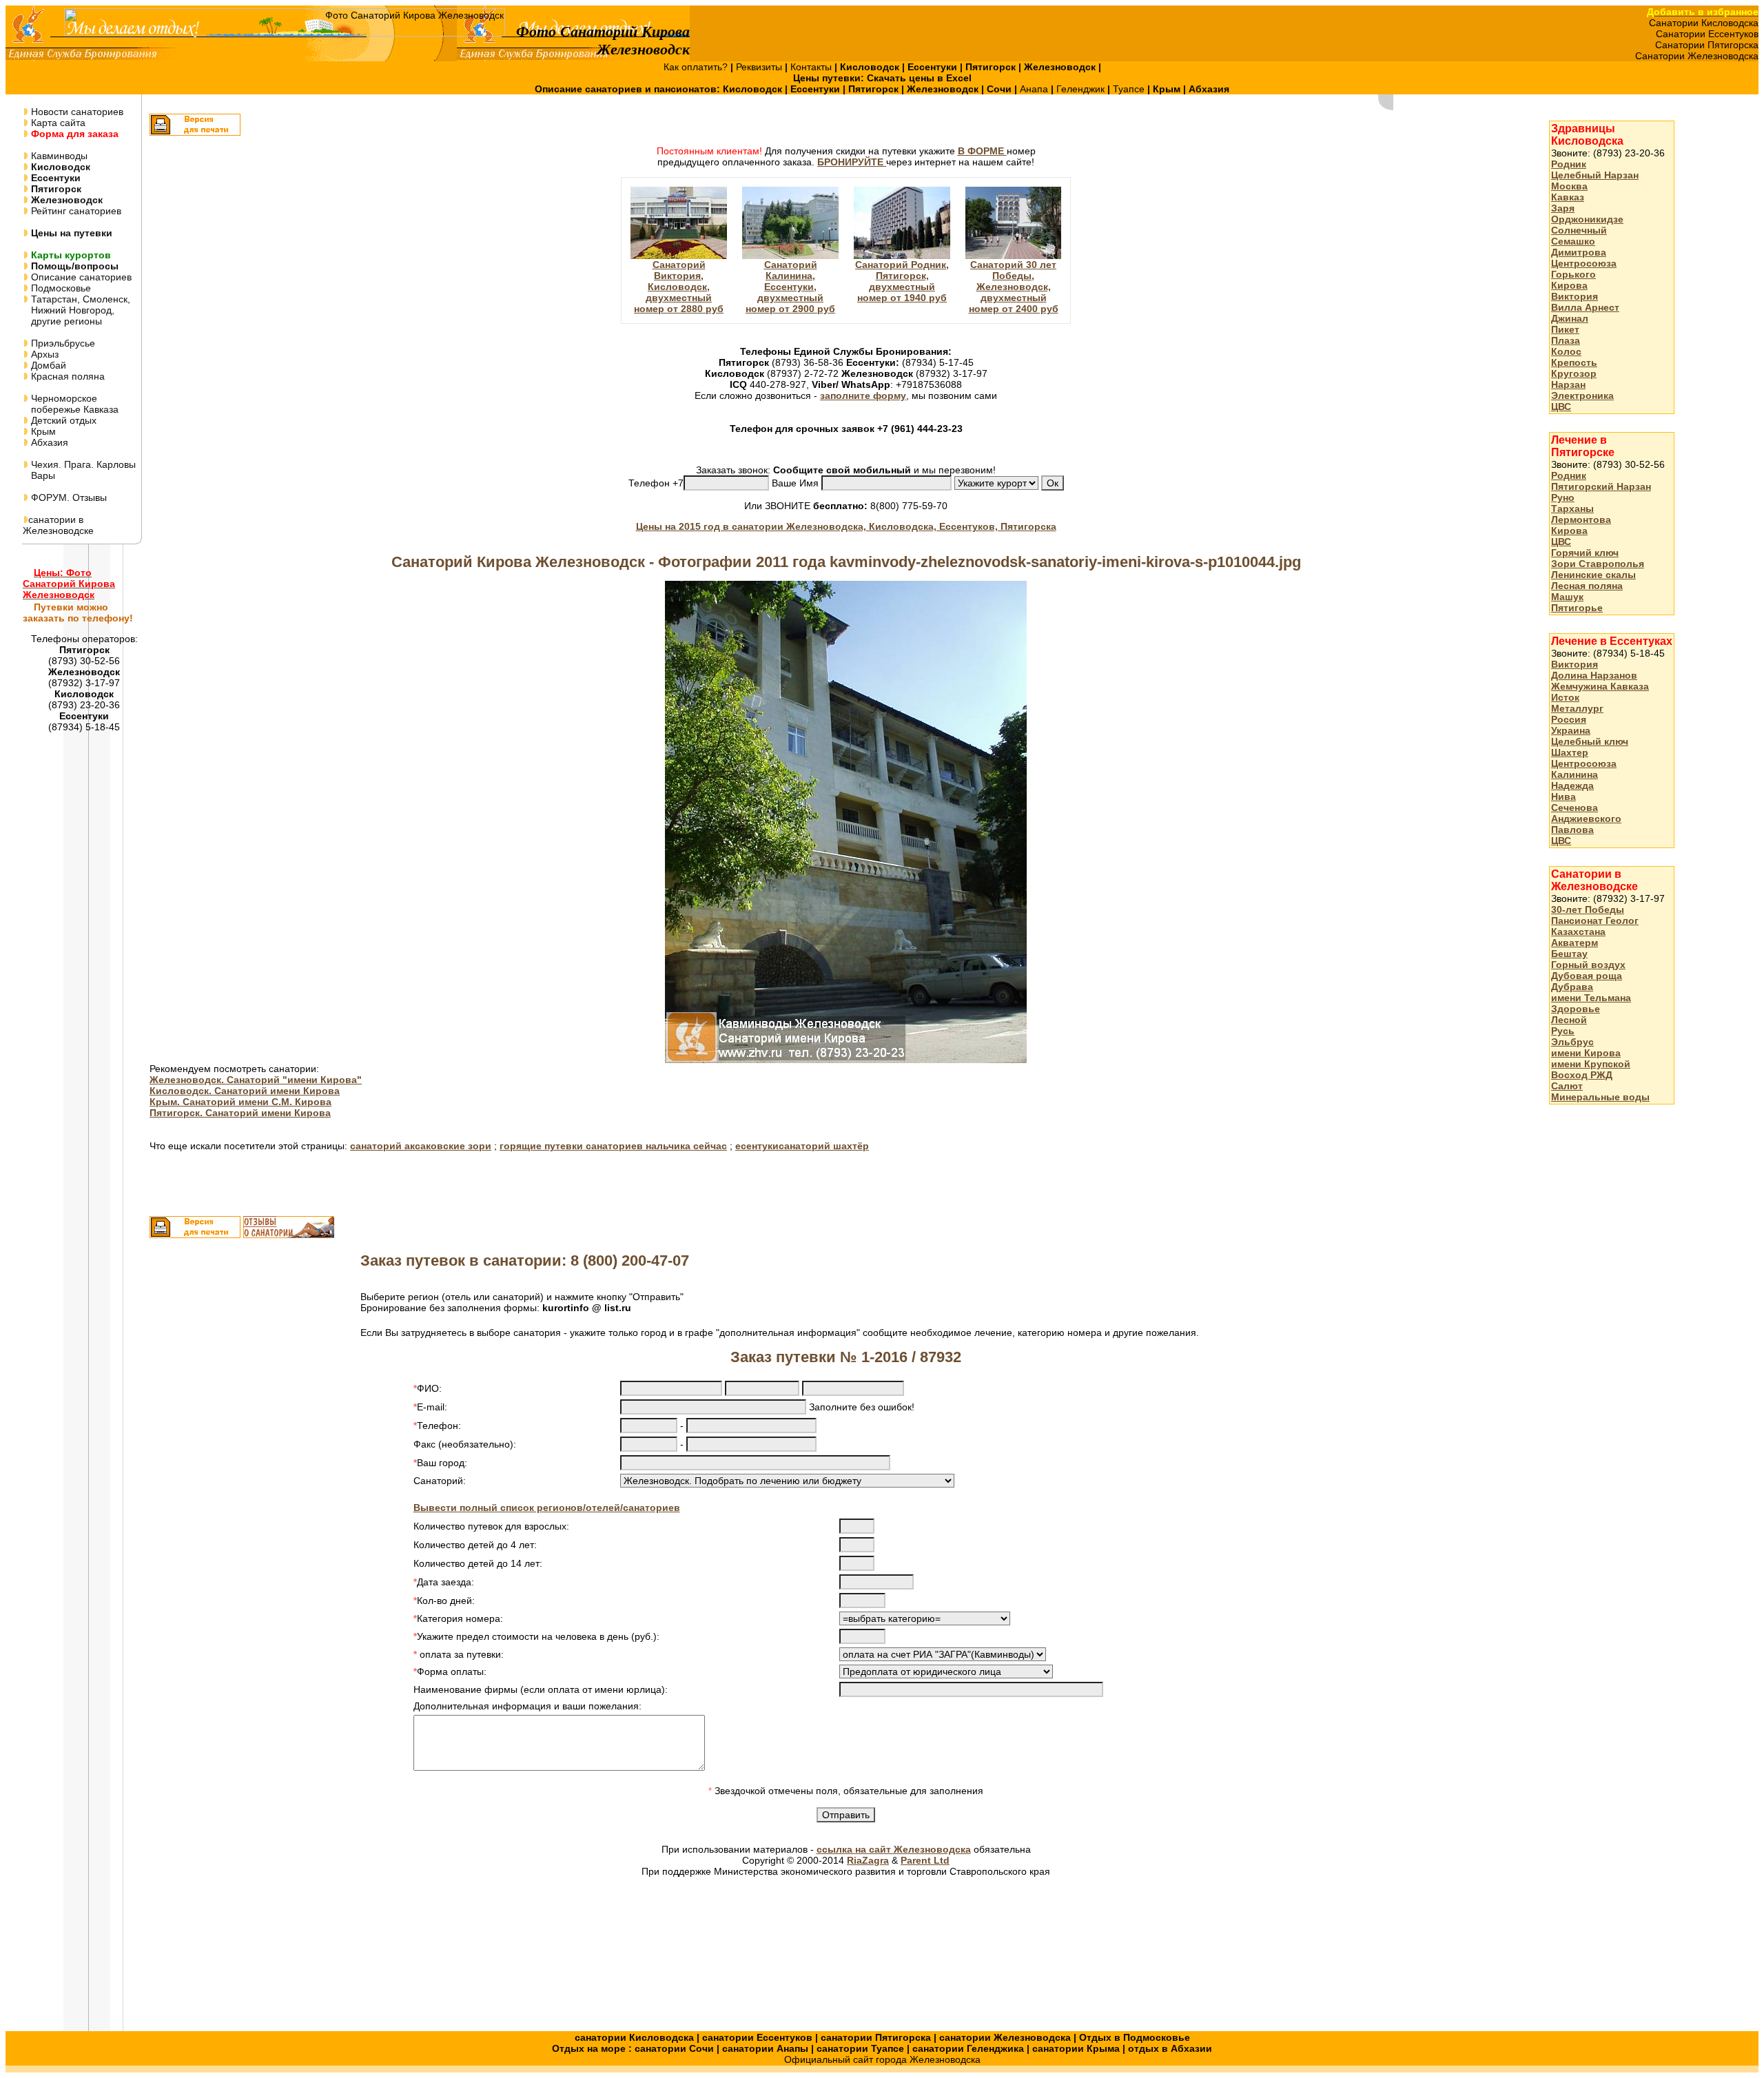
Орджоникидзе (1587, 219)
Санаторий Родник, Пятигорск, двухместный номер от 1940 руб (902, 281)
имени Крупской (1591, 1064)
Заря (1563, 208)
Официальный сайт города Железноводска (882, 2059)
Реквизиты (760, 67)
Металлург (1577, 708)
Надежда (1572, 785)
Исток (1565, 697)
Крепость (1574, 362)
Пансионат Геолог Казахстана (1595, 926)
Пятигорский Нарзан (1601, 486)
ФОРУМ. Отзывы (68, 497)
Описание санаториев (80, 277)
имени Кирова (1586, 1053)
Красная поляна (66, 376)
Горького (1573, 274)
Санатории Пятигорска (1707, 45)
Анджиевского (1586, 819)
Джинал (1570, 318)
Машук (1567, 597)
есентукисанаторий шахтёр (802, 1146)
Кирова (1569, 285)
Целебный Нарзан (1595, 175)
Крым (42, 431)
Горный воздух (1588, 965)
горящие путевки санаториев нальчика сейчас (613, 1146)
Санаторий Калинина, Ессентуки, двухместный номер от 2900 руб (790, 287)
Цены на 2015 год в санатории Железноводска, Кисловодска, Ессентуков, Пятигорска (846, 526)
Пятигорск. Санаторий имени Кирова (240, 1113)
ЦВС (1561, 407)
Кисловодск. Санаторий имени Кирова (245, 1091)
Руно (1563, 497)
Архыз (43, 354)
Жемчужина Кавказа (1600, 686)
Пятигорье (1577, 608)
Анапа (1035, 89)
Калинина (1575, 774)
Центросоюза (1584, 263)
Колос (1566, 351)
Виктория (1575, 296)
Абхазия (48, 442)
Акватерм (1575, 943)
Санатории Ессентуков (1707, 34)
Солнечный (1579, 230)
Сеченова (1575, 807)
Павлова (1572, 830)
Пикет (1565, 329)
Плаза (1566, 340)
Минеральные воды (1600, 1097)
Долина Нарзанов (1594, 675)
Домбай (47, 365)
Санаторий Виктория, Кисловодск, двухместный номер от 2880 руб (679, 287)
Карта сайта (57, 123)
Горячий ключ (1585, 553)
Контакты (812, 67)
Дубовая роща (1587, 976)
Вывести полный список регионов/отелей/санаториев (547, 1508)
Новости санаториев (76, 112)
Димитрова (1579, 252)
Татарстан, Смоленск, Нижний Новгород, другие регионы (76, 310)
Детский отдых (62, 420)
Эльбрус (1572, 1042)
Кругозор (1574, 373)
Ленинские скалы (1593, 575)
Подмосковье (60, 288)
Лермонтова (1581, 519)
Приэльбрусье (62, 343)
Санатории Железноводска (1697, 56)
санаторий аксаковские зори (421, 1146)
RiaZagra (868, 1860)
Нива (1563, 796)
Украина (1571, 730)
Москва (1569, 186)
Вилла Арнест (1585, 307)
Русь (1563, 1031)
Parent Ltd (925, 1860)
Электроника (1582, 395)
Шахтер (1570, 752)
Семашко (1573, 241)
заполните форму (863, 395)
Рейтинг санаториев (75, 211)
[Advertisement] (1604, 1333)
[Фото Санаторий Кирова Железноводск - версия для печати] (195, 132)
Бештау (1569, 954)
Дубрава (1572, 987)
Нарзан (1568, 384)
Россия (1569, 719)
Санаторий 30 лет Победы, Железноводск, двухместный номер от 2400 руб (1014, 287)
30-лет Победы (1588, 909)
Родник (1569, 164)
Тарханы (1572, 508)
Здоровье (1576, 1009)
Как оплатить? (697, 67)
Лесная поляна (1587, 586)
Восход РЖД (1582, 1075)
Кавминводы (58, 156)
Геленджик (1082, 89)
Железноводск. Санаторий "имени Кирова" (256, 1080)
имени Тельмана (1591, 998)
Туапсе (1129, 89)
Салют (1567, 1086)
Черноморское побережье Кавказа (71, 404)
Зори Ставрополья (1598, 564)
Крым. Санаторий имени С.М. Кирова (240, 1102)
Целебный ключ (1590, 741)
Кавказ (1568, 197)
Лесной (1569, 1020)
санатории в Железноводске (58, 525)
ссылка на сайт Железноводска (894, 1849)
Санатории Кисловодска (1704, 23)
